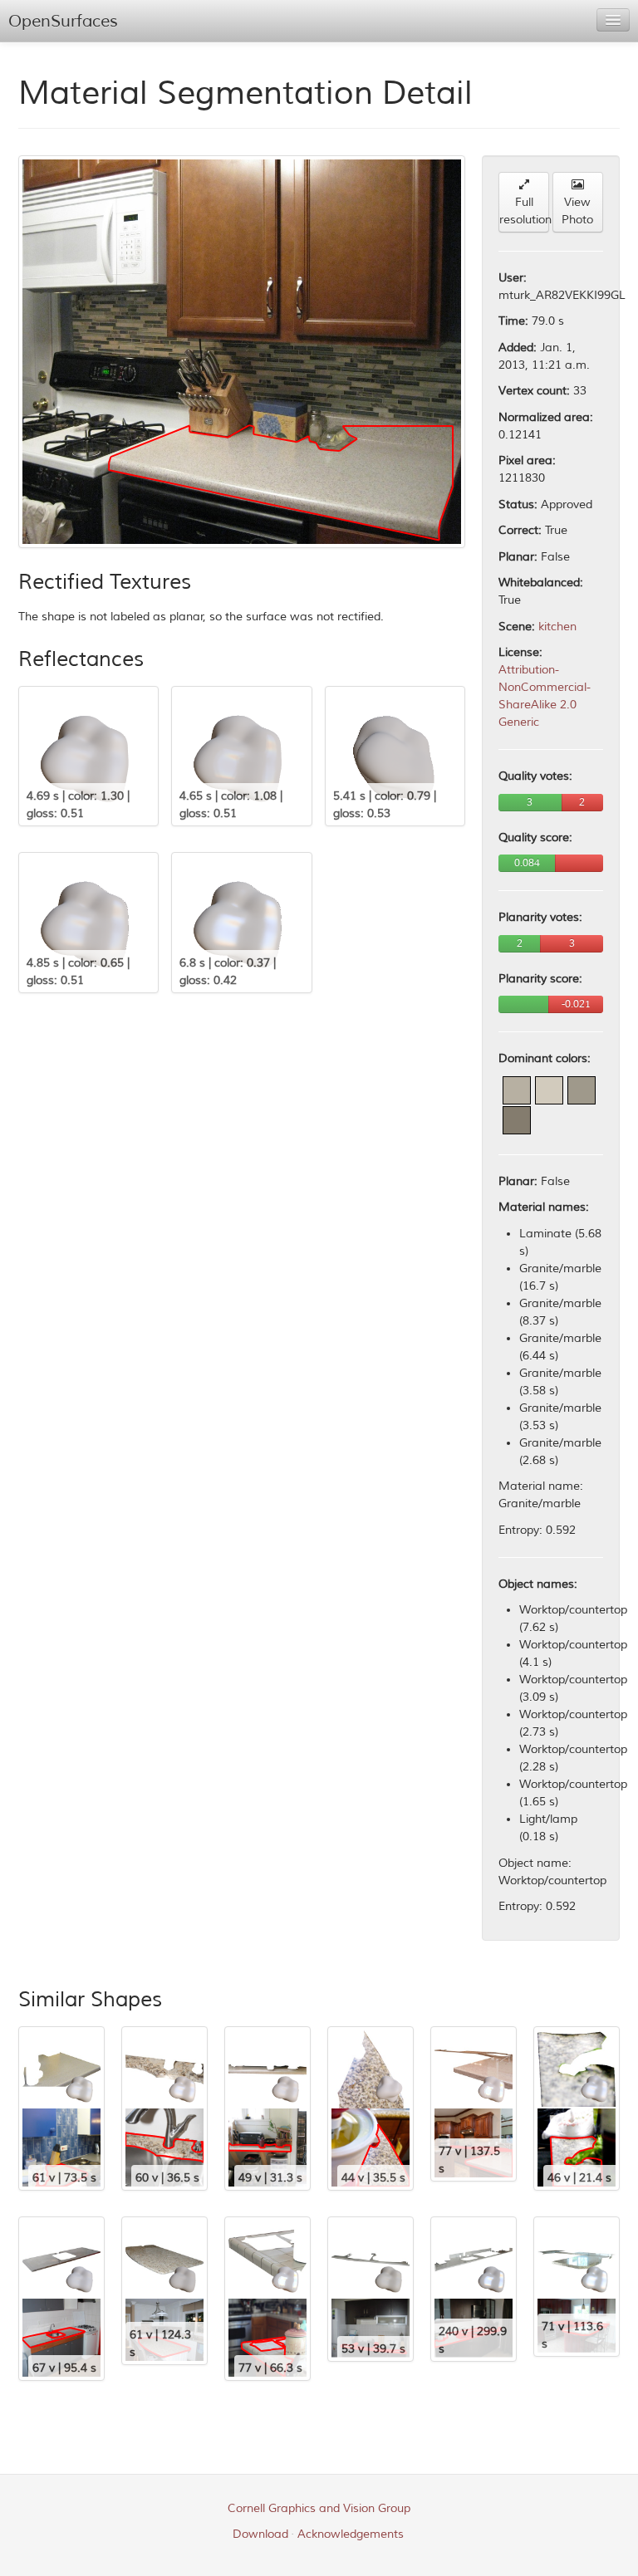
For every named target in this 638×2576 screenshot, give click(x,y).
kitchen (557, 627)
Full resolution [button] (524, 211)
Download (260, 2534)
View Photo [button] (577, 211)
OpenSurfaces (63, 21)
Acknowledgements (351, 2534)
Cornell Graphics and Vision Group (319, 2508)
